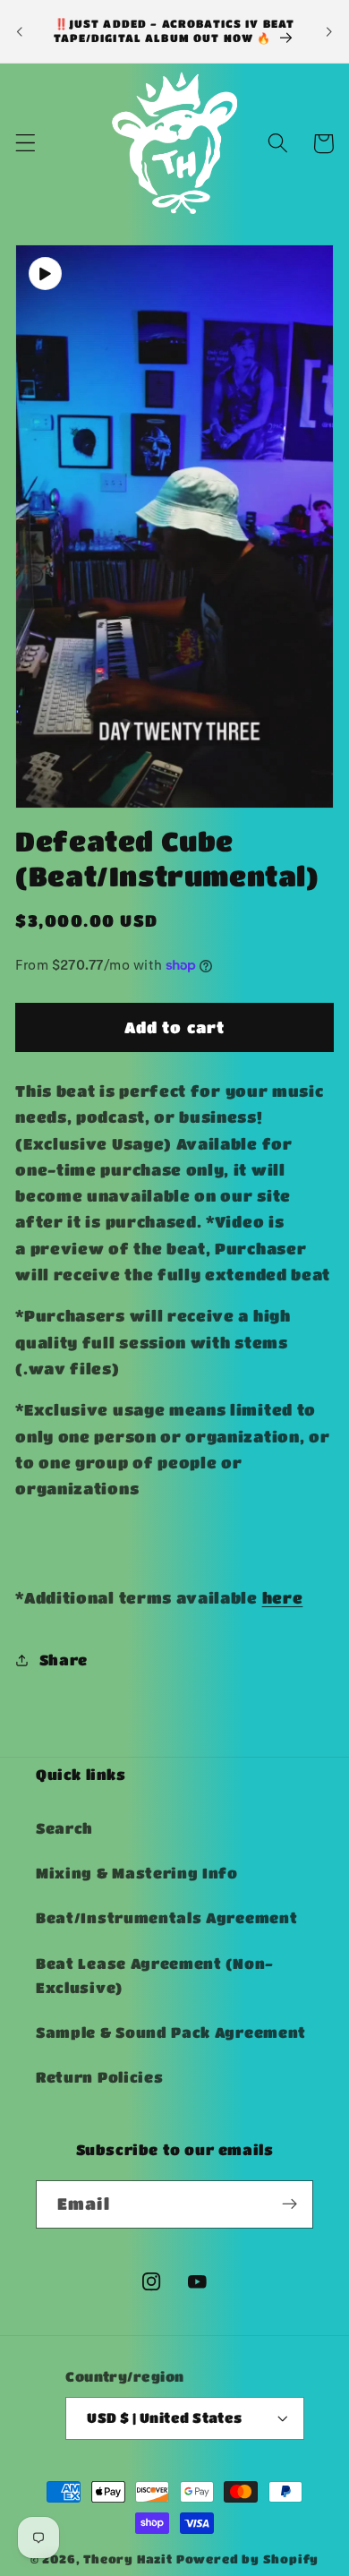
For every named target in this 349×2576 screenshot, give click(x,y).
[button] (26, 144)
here (283, 1597)
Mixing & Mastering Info (137, 1873)
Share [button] (64, 1660)
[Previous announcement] (20, 31)
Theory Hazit (128, 2559)
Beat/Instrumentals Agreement (166, 1917)
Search (64, 1828)
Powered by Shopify (248, 2559)
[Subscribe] (289, 2204)
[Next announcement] (329, 31)
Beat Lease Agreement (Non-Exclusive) (155, 1975)
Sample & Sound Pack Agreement (171, 2032)
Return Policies (99, 2077)
